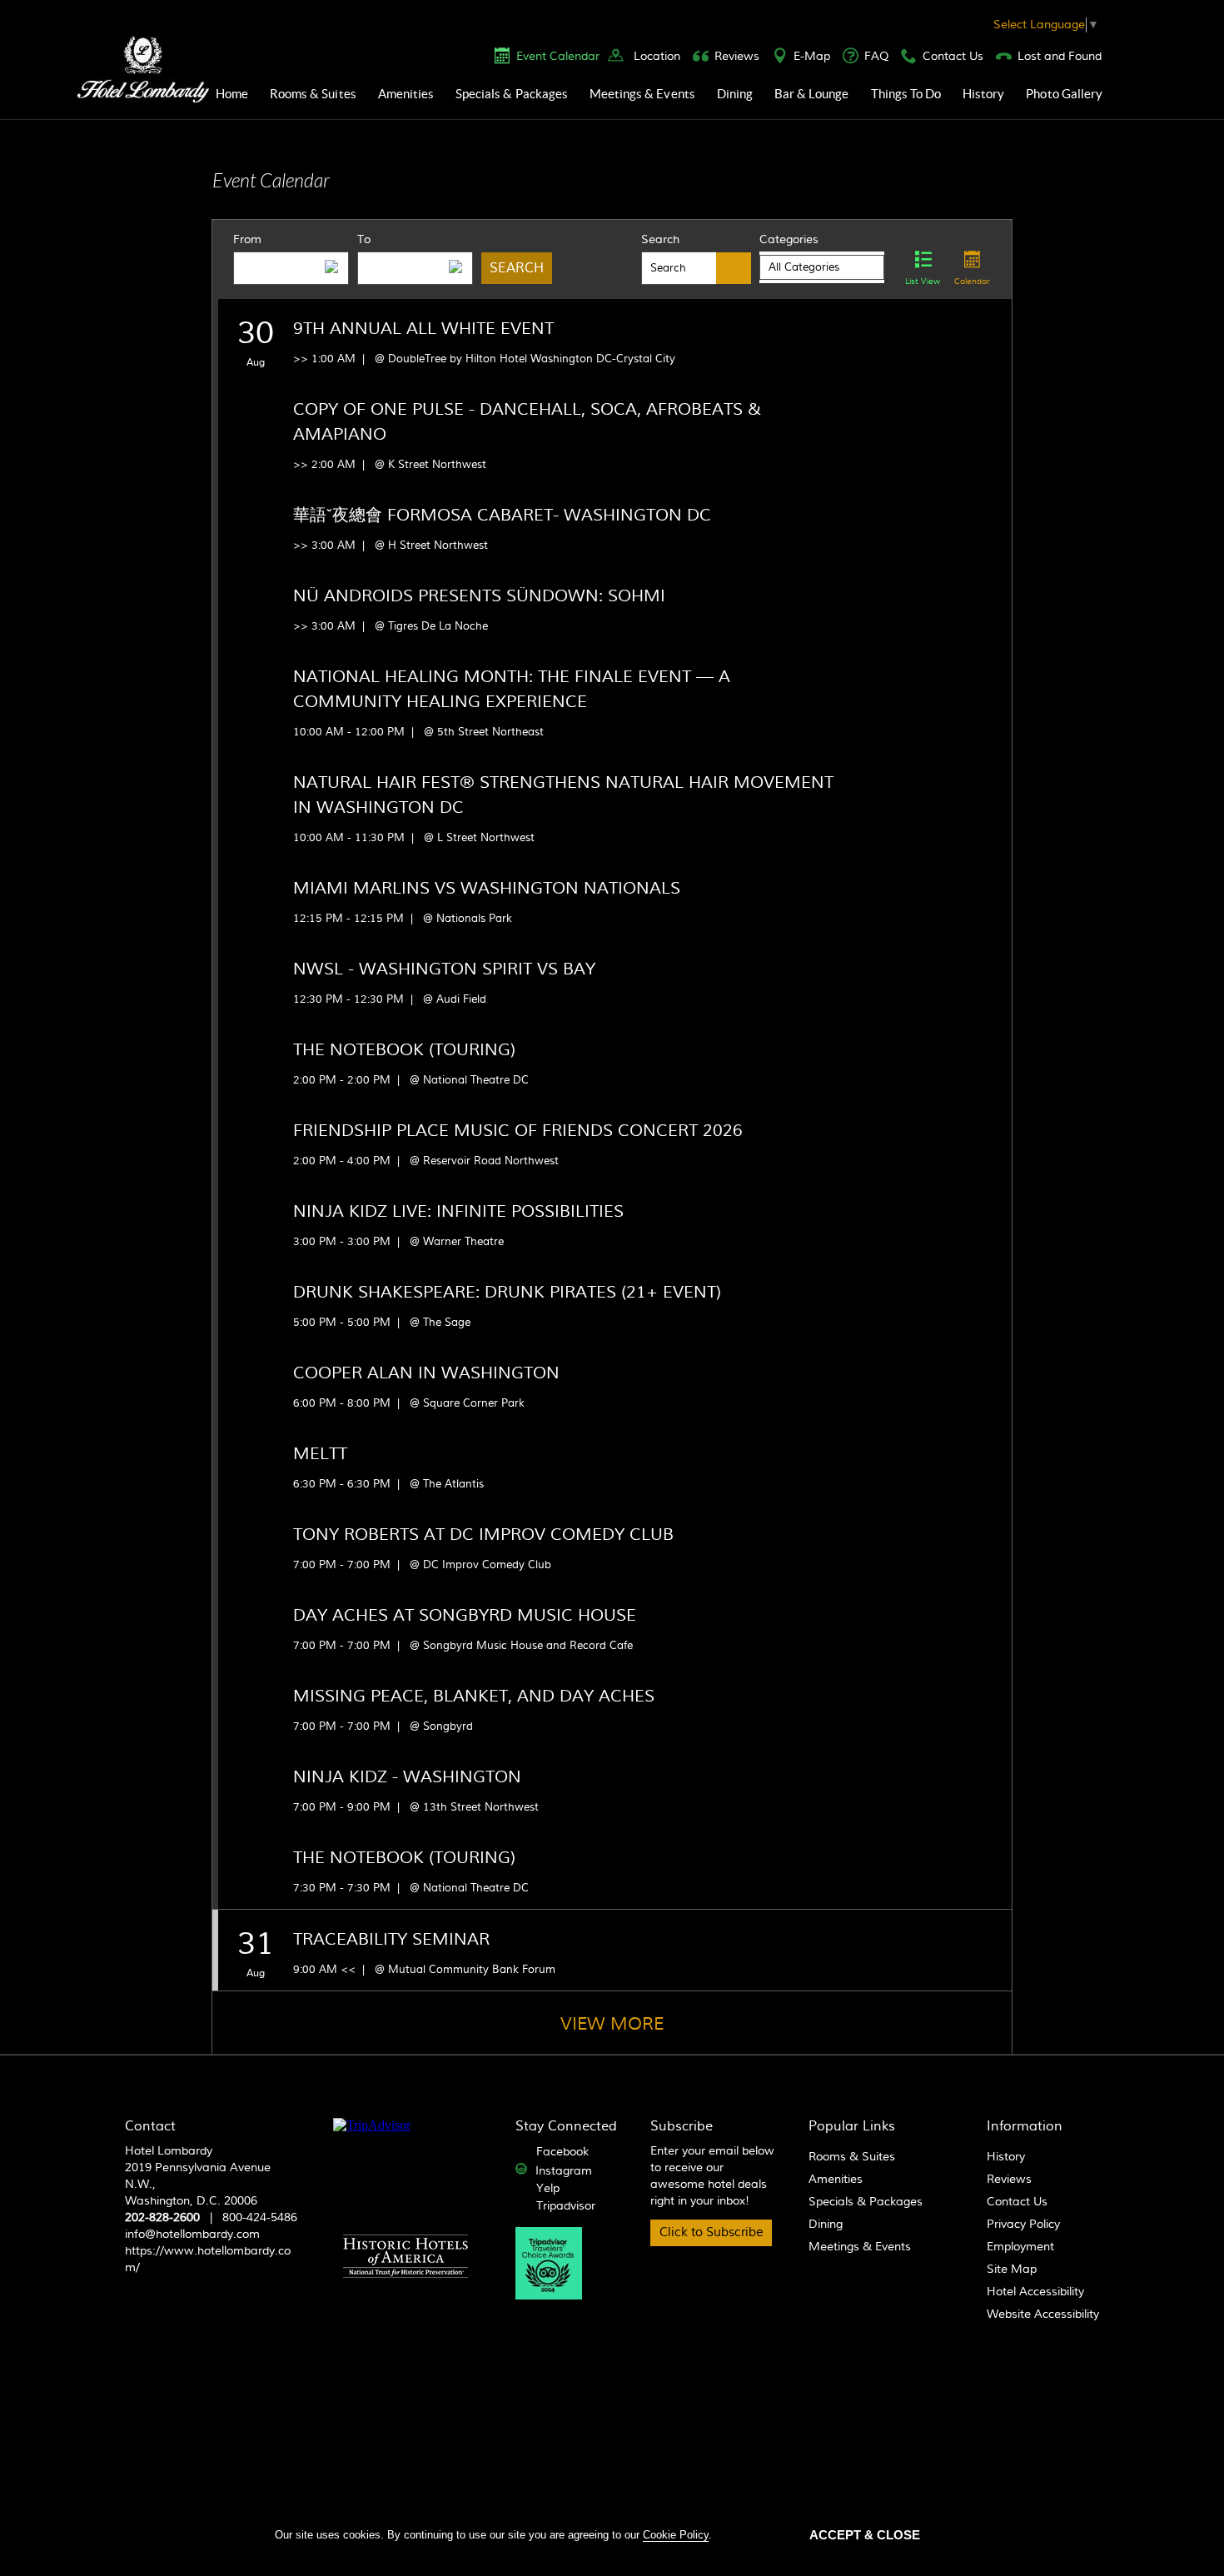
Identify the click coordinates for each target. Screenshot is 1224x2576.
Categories (789, 240)
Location (657, 57)
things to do (906, 94)
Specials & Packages (512, 94)
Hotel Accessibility (1035, 2292)
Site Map (1012, 2270)
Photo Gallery (1064, 94)
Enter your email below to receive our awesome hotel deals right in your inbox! (712, 2176)
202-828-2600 (162, 2218)
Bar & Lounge (812, 94)
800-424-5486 (260, 2218)
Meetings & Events (642, 94)
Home (232, 94)
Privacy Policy (1023, 2225)
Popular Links (852, 2126)
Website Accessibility (1043, 2314)
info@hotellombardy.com (192, 2235)
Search (660, 240)
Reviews (737, 57)
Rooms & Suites (313, 94)
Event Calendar (558, 57)
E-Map (812, 57)
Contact (150, 2126)
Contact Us (953, 57)
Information (1025, 2126)
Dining (735, 94)
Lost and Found (1060, 57)
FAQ (876, 57)
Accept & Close (865, 2535)
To (364, 240)
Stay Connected (566, 2126)
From (247, 240)
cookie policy (676, 2535)
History (983, 94)
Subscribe (682, 2126)
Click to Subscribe (712, 2232)
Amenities (406, 94)
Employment (1020, 2247)
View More (612, 2024)
